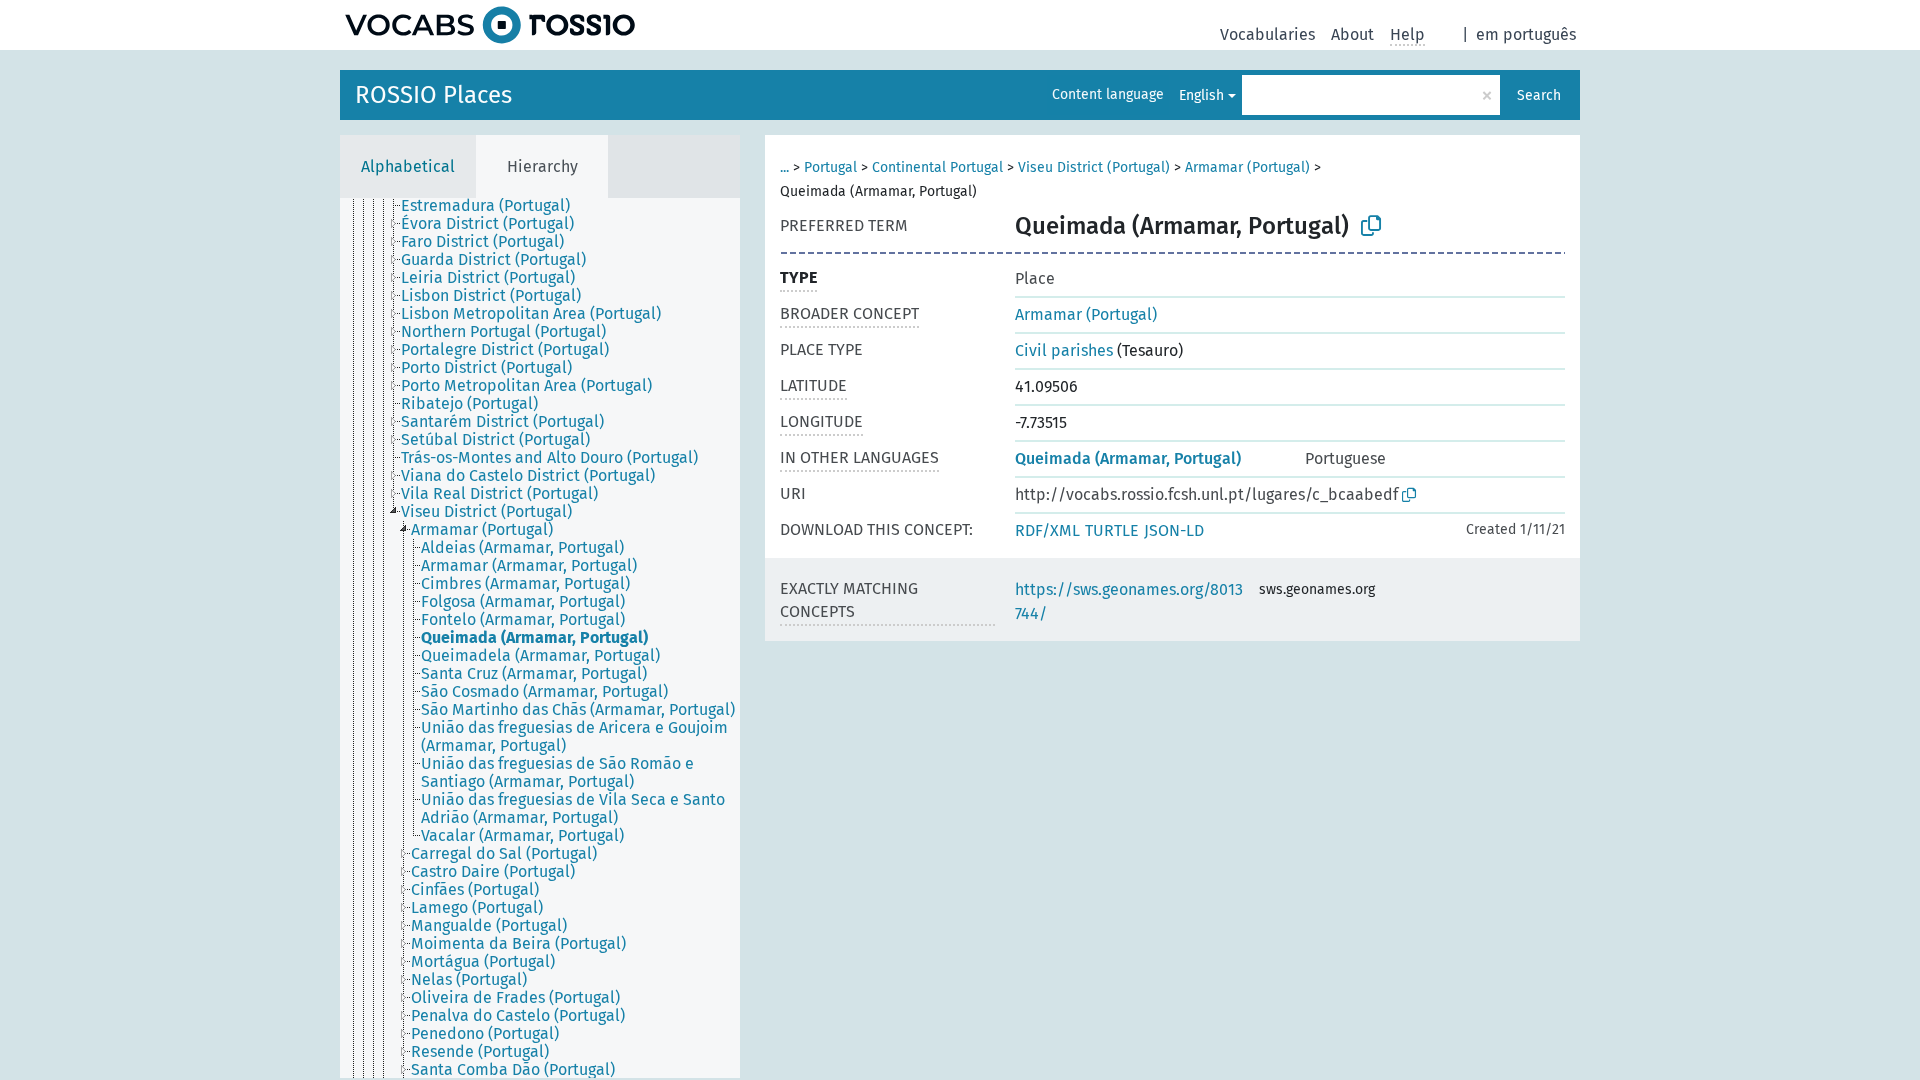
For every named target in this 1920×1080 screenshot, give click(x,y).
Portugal (830, 167)
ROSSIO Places (433, 95)
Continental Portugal (937, 167)
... (784, 167)
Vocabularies (1267, 34)
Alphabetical (408, 166)
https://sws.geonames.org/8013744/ (1129, 601)
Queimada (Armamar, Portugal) (1128, 458)
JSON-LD (1174, 530)
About (1352, 34)
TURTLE (1112, 530)
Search (1539, 95)
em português (1526, 34)
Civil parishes (1064, 350)
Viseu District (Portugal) (1094, 167)
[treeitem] (494, 206)
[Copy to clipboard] (1371, 226)
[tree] (540, 638)
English (1201, 95)
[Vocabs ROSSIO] (490, 25)
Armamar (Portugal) (1247, 167)
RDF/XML (1047, 530)
